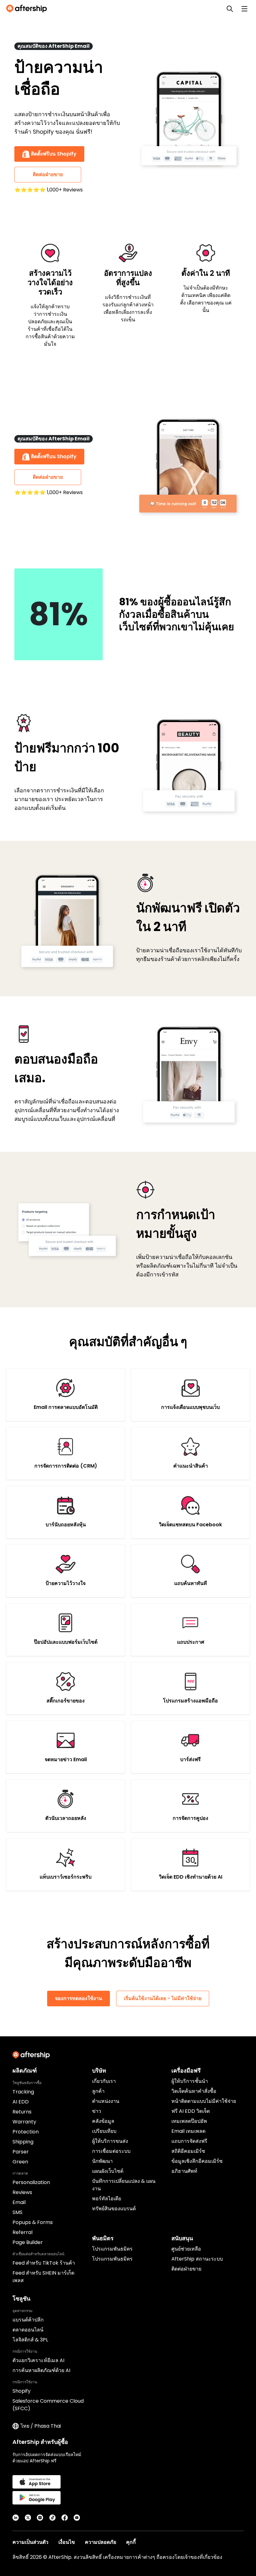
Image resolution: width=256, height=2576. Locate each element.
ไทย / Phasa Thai (41, 2426)
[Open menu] (244, 9)
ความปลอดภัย (101, 2542)
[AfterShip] (28, 9)
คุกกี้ (131, 2542)
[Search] (230, 9)
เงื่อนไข (67, 2542)
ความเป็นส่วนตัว (30, 2542)
